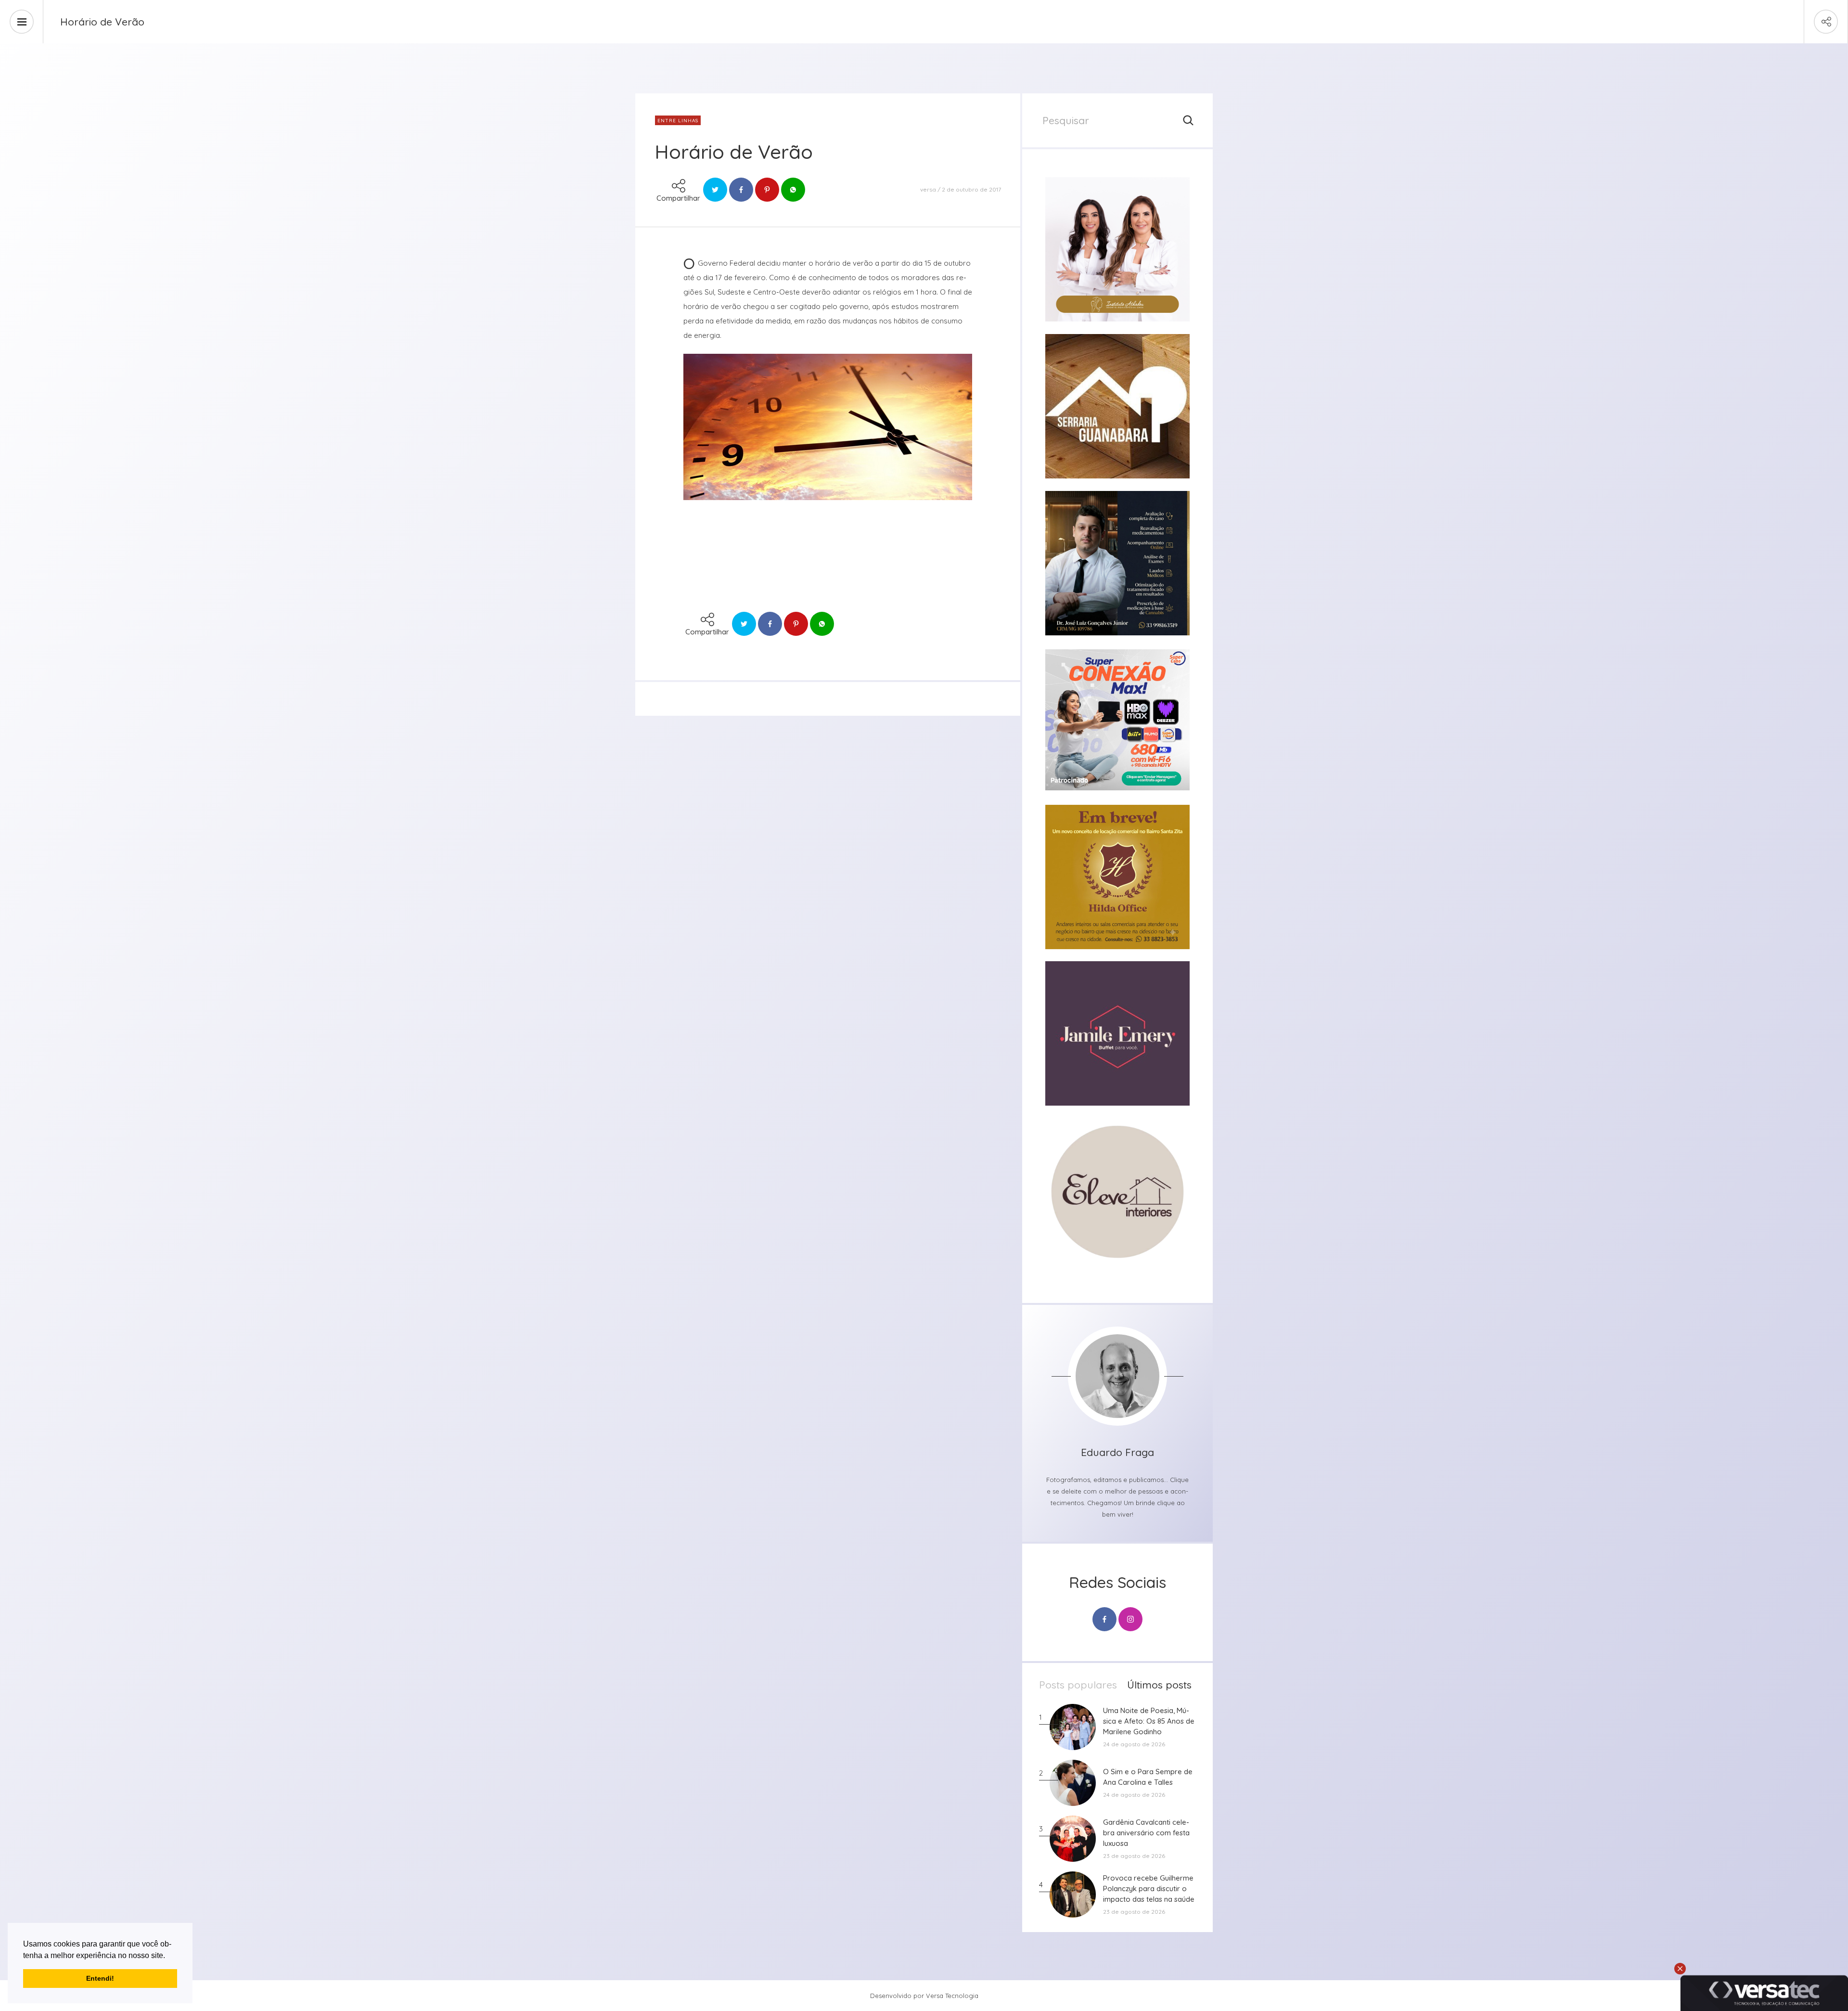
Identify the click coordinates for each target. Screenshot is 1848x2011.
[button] (168, 1956)
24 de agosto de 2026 (1134, 1744)
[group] (1117, 249)
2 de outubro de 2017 (971, 189)
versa (928, 189)
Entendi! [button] (100, 1978)
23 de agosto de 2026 (1134, 1856)
